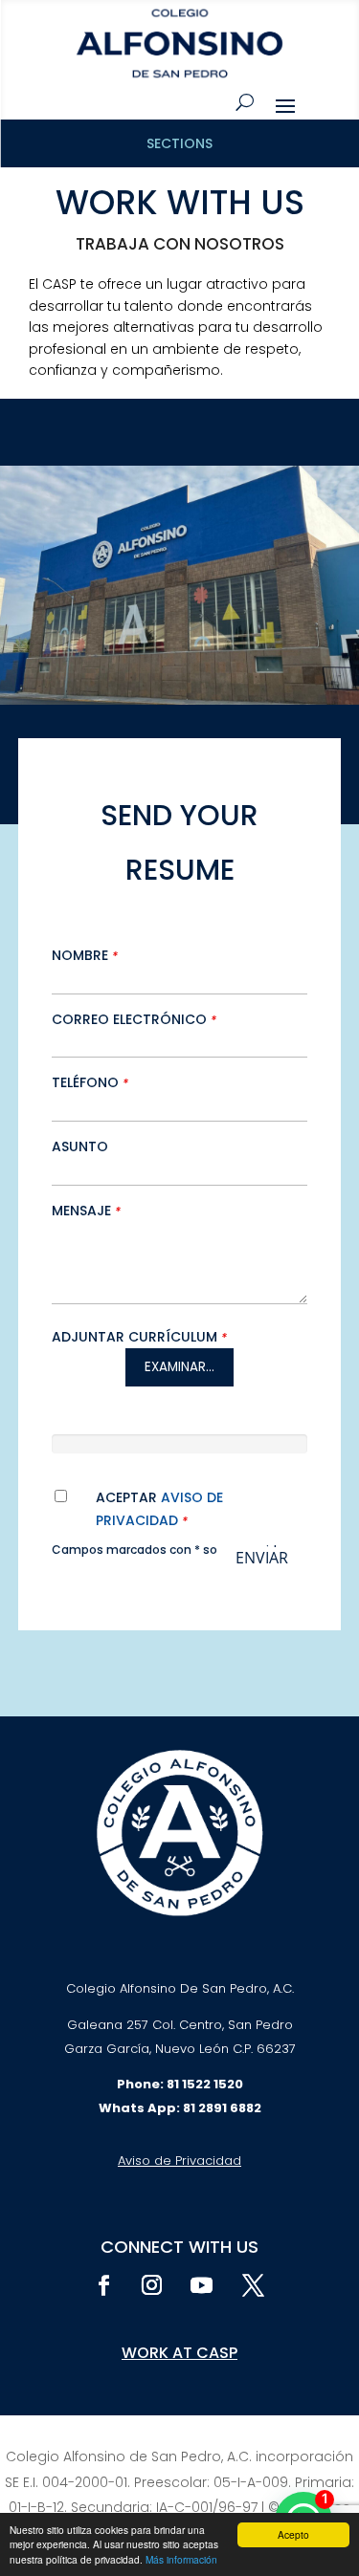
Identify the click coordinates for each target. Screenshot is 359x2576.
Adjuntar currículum (139, 1337)
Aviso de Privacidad (179, 2161)
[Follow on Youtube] (202, 2285)
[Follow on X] (254, 2285)
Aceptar (159, 1509)
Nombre (85, 955)
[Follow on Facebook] (104, 2285)
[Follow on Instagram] (152, 2285)
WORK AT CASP (179, 2353)
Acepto (293, 2534)
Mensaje (86, 1211)
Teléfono (90, 1082)
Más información (181, 2559)
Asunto (80, 1146)
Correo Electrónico (134, 1019)
